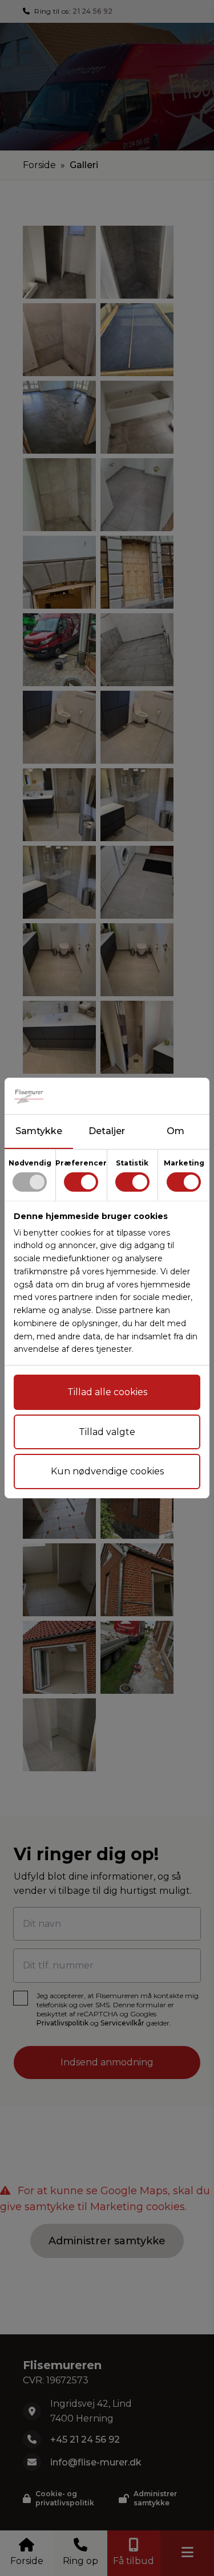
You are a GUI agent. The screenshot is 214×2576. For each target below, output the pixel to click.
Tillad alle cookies (107, 1392)
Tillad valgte (107, 1432)
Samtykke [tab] (39, 1131)
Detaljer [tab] (107, 1131)
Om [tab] (175, 1131)
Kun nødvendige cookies (107, 1471)
